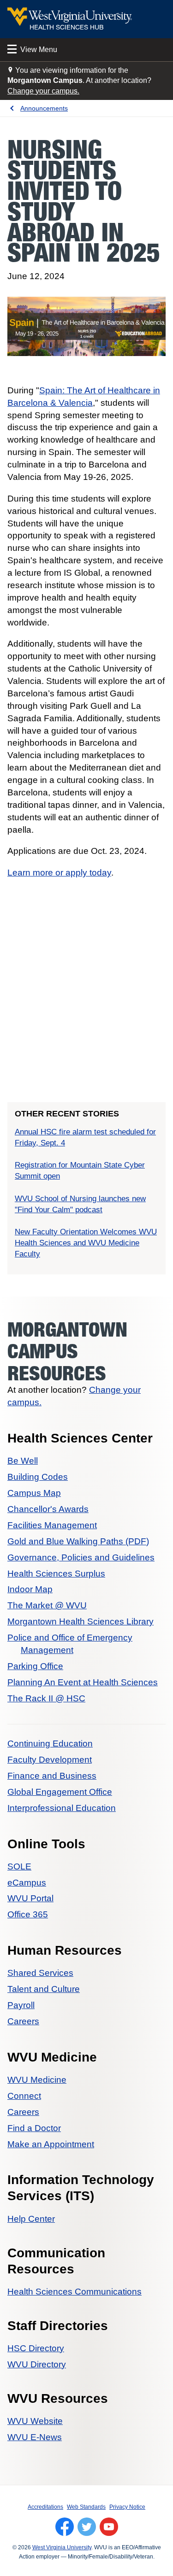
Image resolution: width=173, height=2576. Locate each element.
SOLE (19, 1866)
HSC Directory (36, 2348)
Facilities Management (52, 1525)
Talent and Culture (44, 1989)
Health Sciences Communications (75, 2292)
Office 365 (28, 1914)
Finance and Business (52, 1776)
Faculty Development (50, 1760)
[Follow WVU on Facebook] (65, 2527)
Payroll (21, 2005)
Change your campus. (43, 91)
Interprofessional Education (62, 1808)
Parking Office (35, 1666)
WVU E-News (35, 2437)
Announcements (44, 108)
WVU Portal (30, 1898)
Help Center (31, 2219)
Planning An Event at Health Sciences (83, 1682)
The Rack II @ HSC (46, 1698)
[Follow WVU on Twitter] (87, 2527)
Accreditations (45, 2507)
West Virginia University (62, 2547)
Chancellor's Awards (48, 1509)
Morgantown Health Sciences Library (81, 1621)
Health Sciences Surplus (56, 1574)
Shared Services (40, 1973)
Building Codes (38, 1477)
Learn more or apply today (59, 873)
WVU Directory (37, 2364)
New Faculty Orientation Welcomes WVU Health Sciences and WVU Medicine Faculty (86, 1243)
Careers (23, 2021)
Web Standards (86, 2507)
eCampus (27, 1883)
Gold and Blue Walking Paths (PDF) (78, 1541)
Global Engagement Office (60, 1792)
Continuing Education (50, 1744)
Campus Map (34, 1493)
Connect (24, 2096)
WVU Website (35, 2421)
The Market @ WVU (47, 1605)
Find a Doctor (34, 2128)
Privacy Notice (127, 2507)
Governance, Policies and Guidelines (81, 1557)
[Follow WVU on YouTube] (109, 2527)
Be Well (23, 1461)
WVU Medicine (37, 2080)
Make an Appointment (51, 2144)
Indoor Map (30, 1589)
